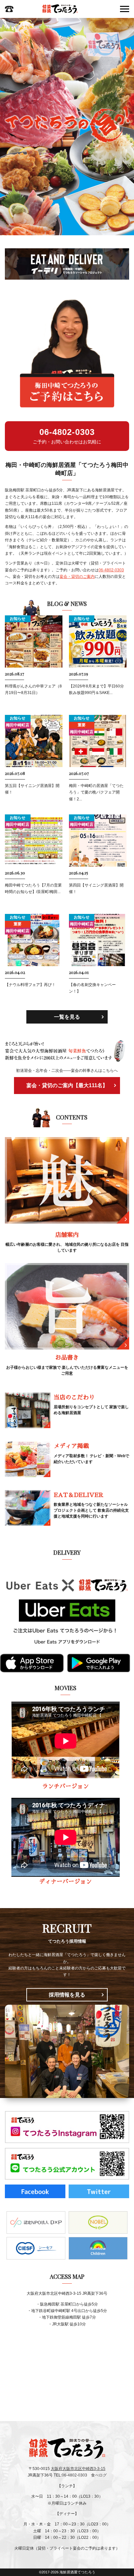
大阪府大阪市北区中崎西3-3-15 (78, 2469)
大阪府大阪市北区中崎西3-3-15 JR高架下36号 (67, 2293)
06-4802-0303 (67, 432)
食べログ (99, 2475)
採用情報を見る (67, 1995)
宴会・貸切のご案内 (77, 577)
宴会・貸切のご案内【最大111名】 (67, 1085)
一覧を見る (67, 1017)
